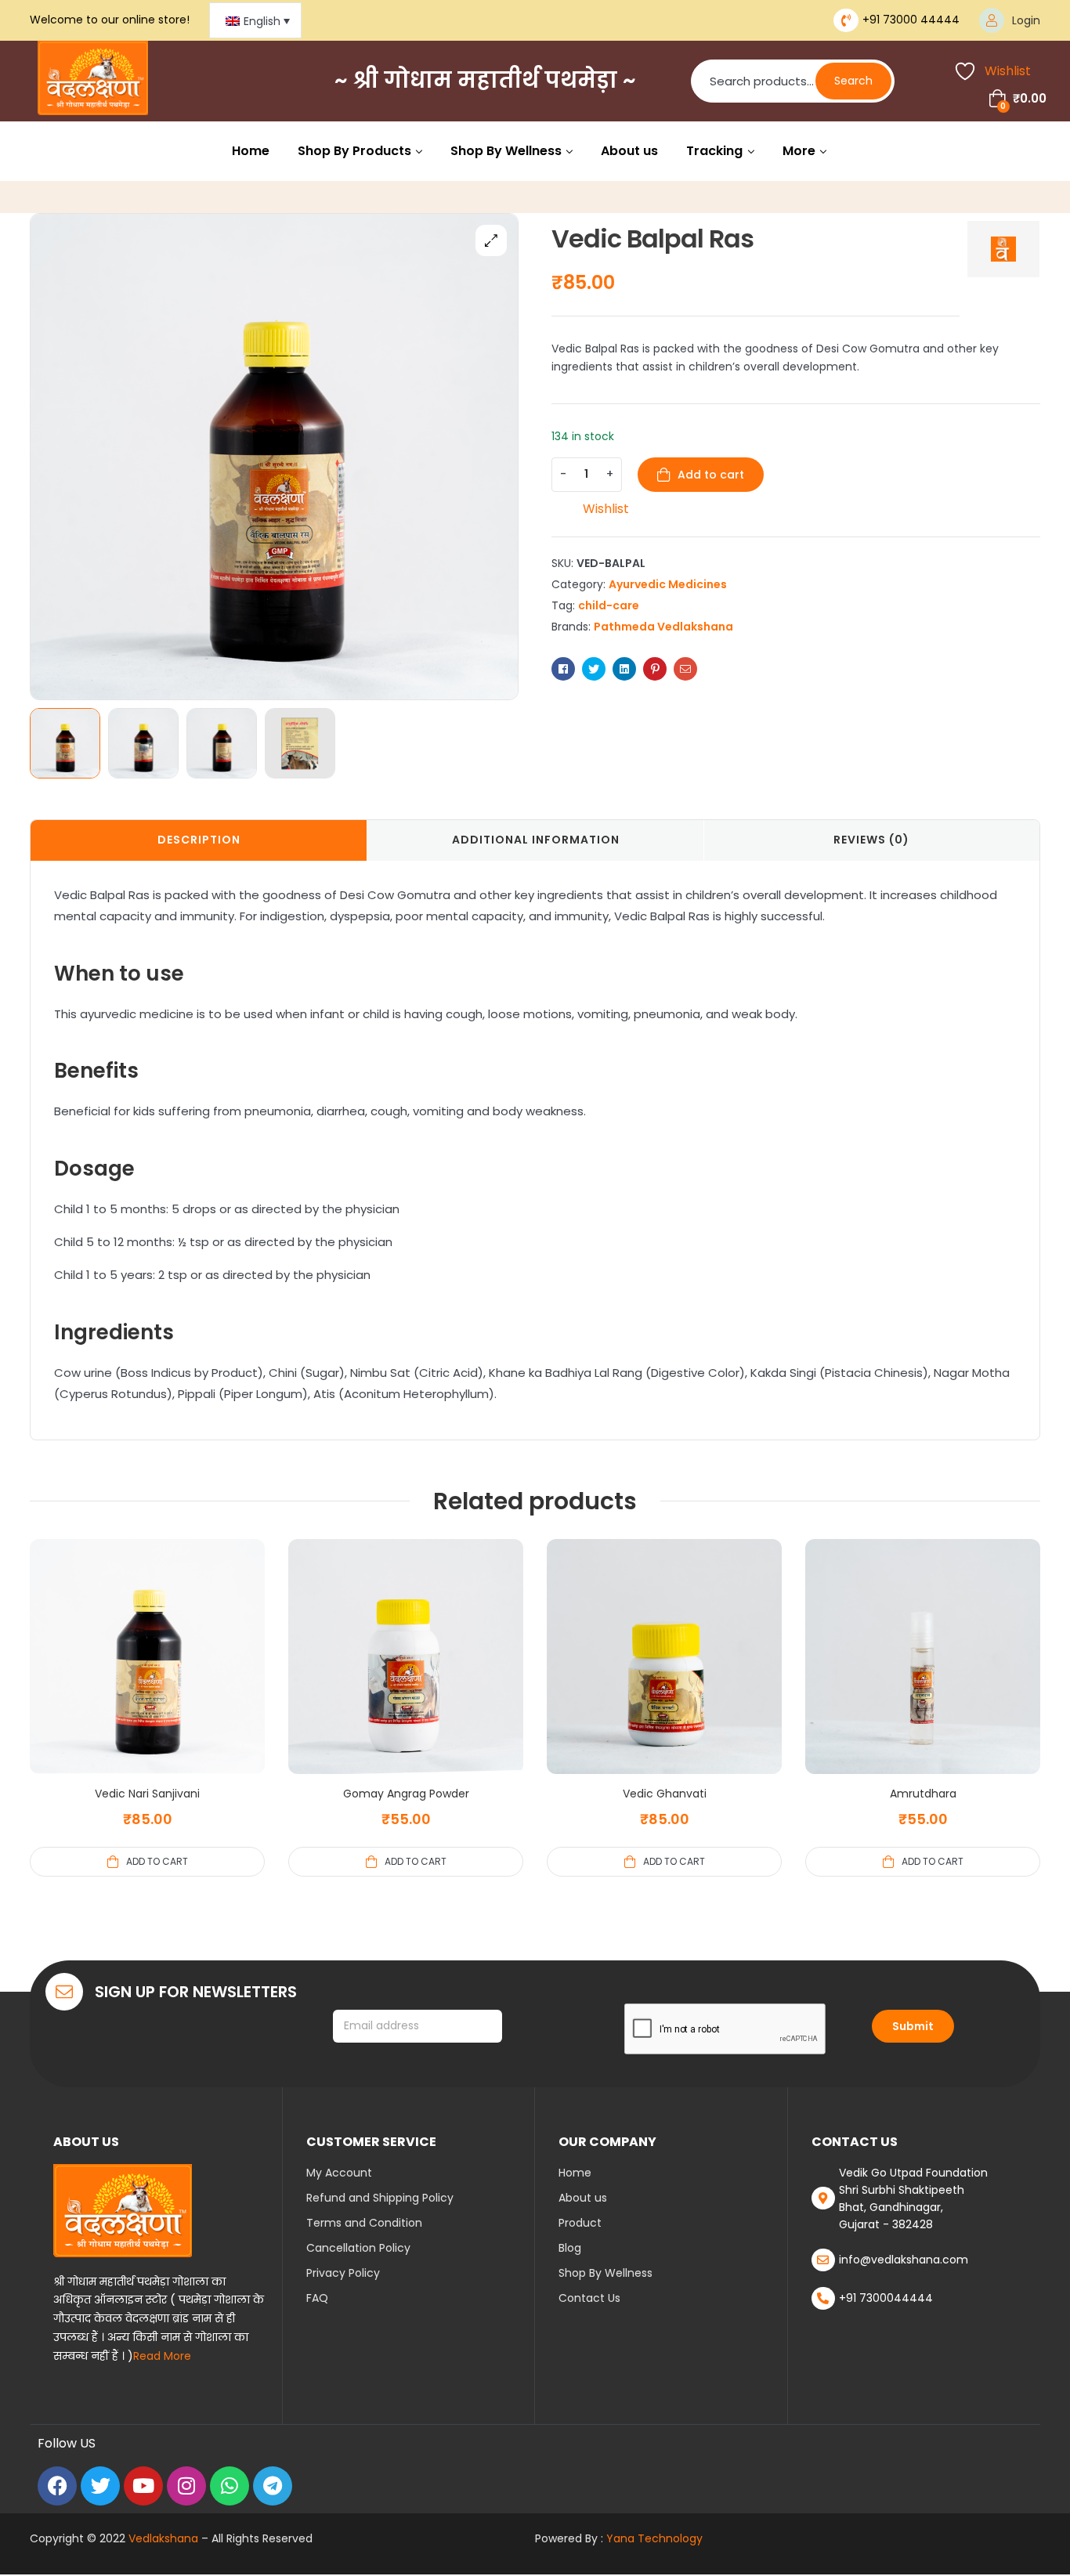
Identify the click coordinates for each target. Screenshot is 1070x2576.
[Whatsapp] (230, 2486)
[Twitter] (100, 2486)
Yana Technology (654, 2538)
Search (853, 81)
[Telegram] (273, 2486)
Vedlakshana (163, 2538)
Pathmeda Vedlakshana (663, 627)
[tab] (199, 840)
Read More (162, 2356)
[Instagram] (186, 2486)
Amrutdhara (923, 1794)
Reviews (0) (871, 840)
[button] (491, 240)
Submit (913, 2026)
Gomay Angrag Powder (406, 1794)
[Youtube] (143, 2486)
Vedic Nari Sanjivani (147, 1794)
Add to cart (711, 475)
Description (199, 840)
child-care (609, 605)
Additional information (536, 840)
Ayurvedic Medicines (668, 584)
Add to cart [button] (157, 1861)
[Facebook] (57, 2486)
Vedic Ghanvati (665, 1794)
